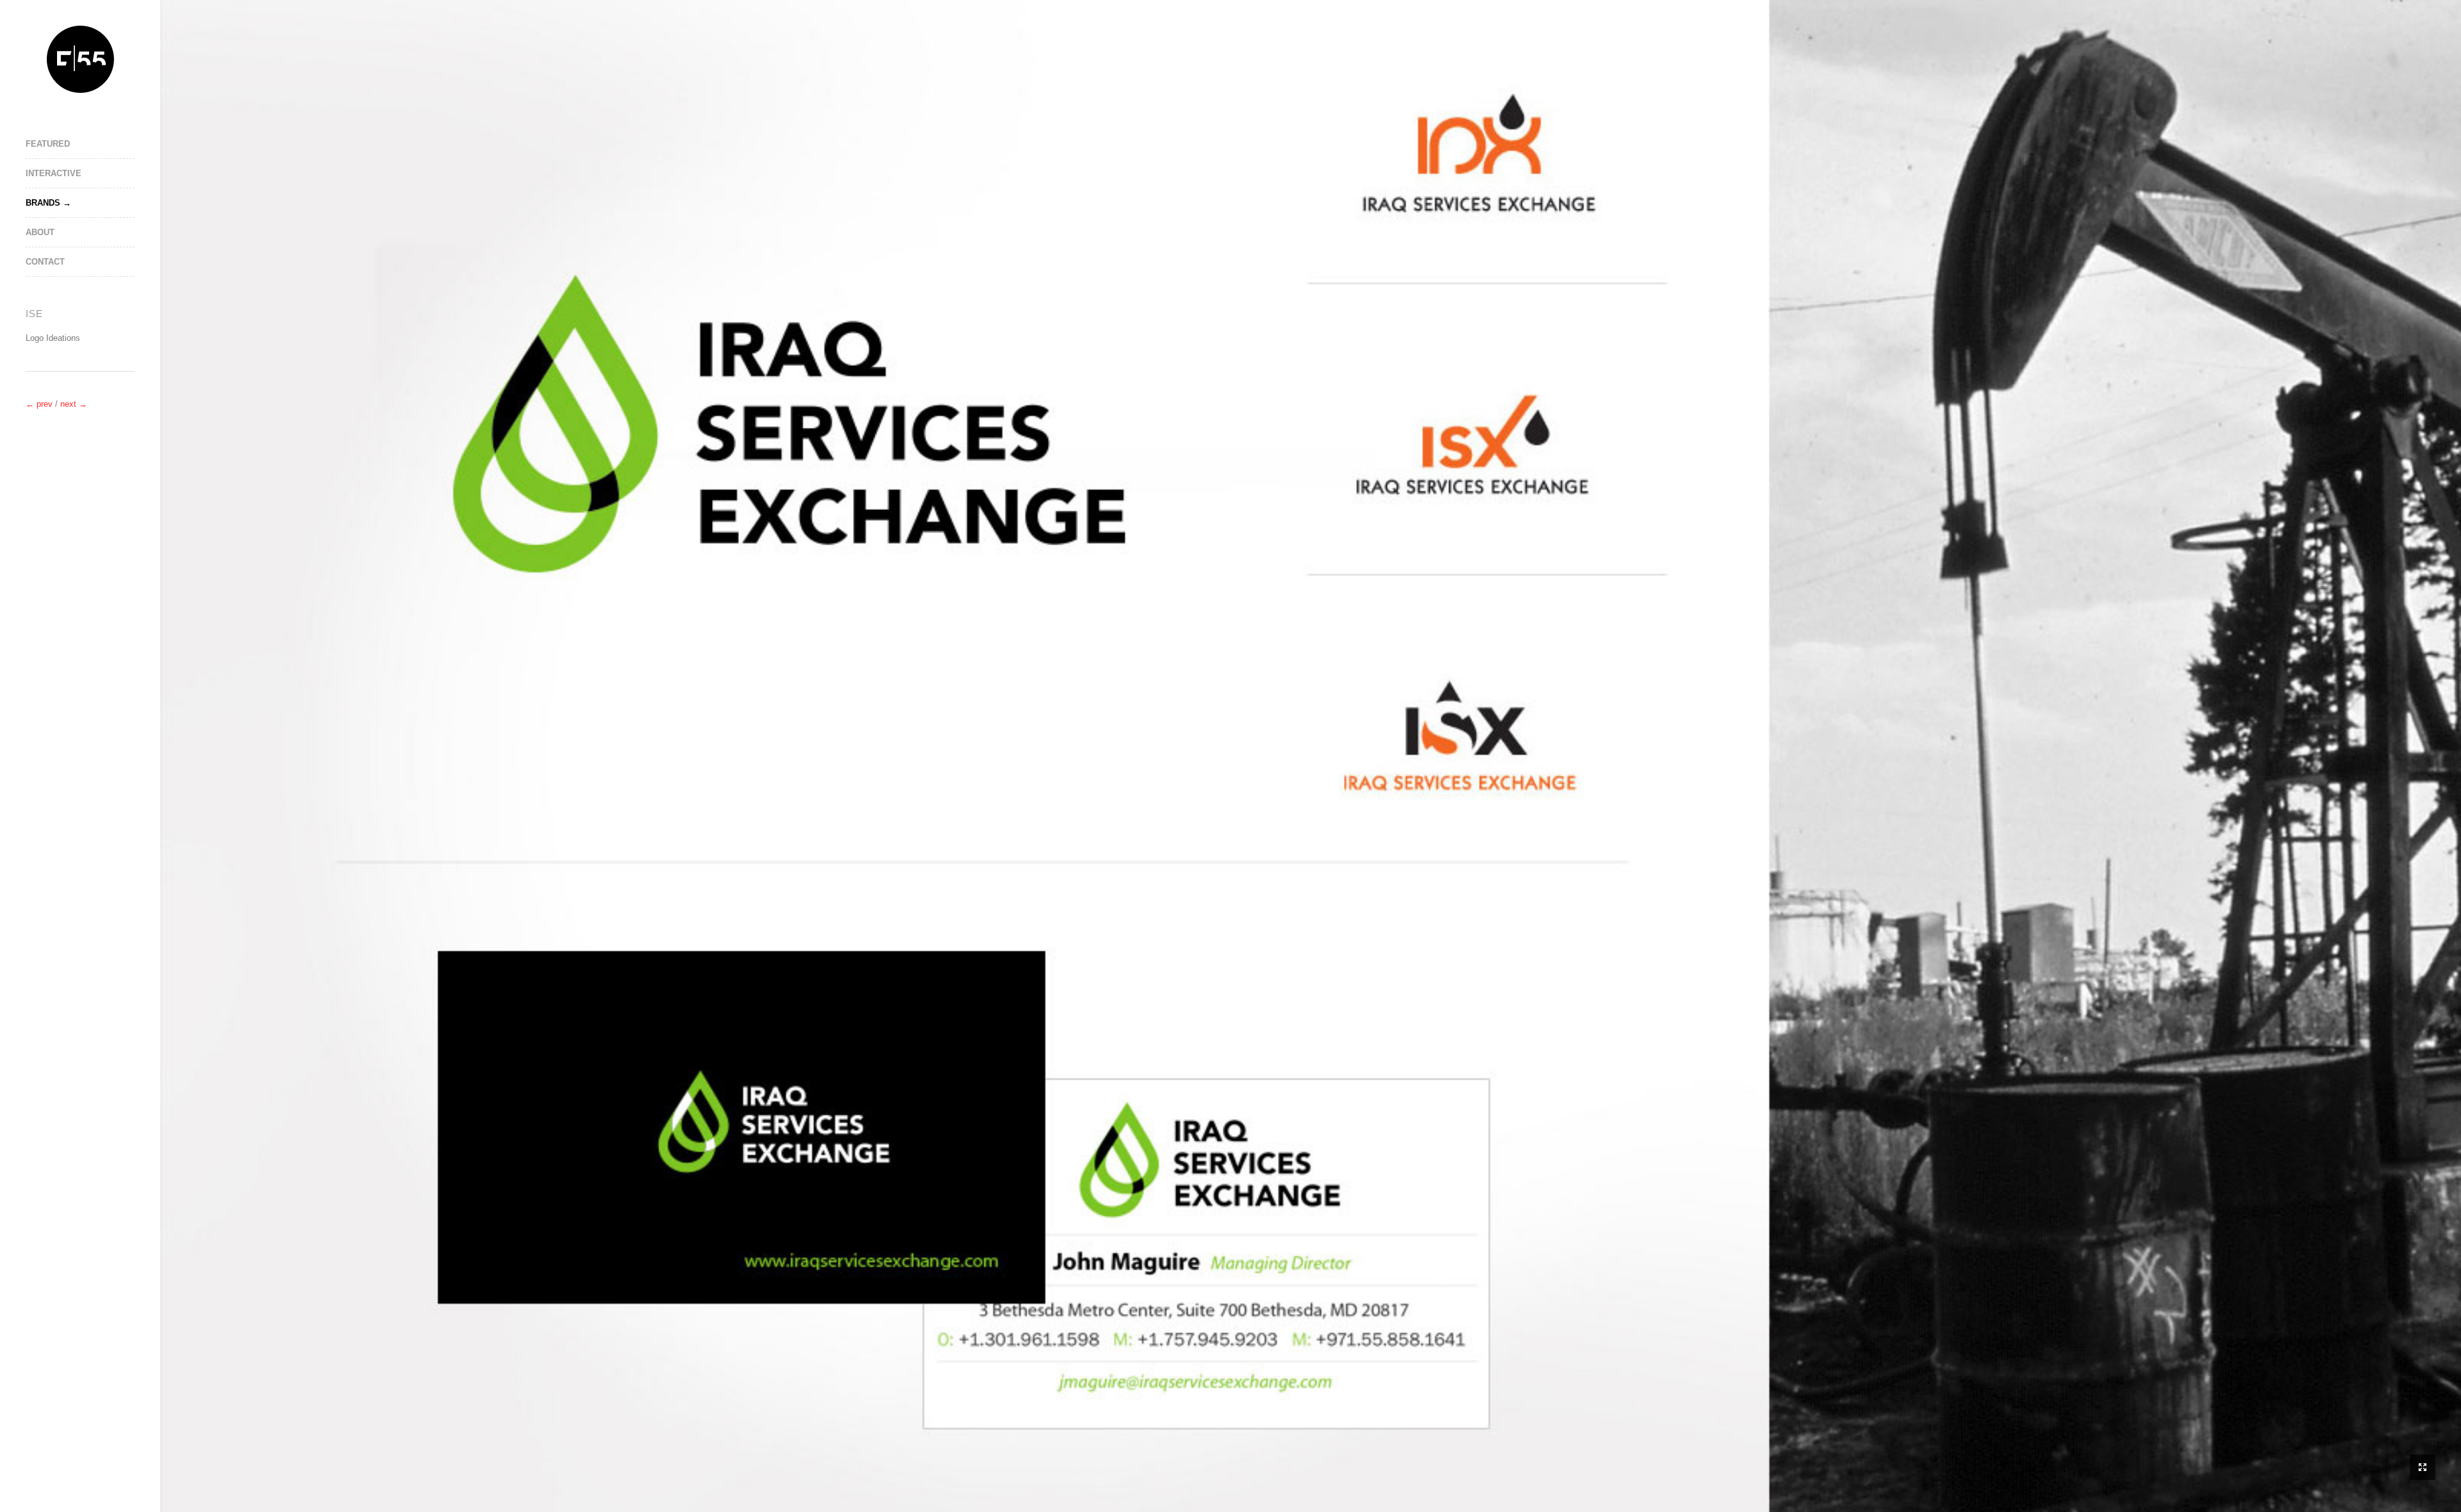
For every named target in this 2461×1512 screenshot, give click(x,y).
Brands (43, 203)
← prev (40, 404)
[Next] (80, 440)
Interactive (54, 173)
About (40, 232)
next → (74, 404)
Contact (45, 262)
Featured (48, 144)
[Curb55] (80, 59)
